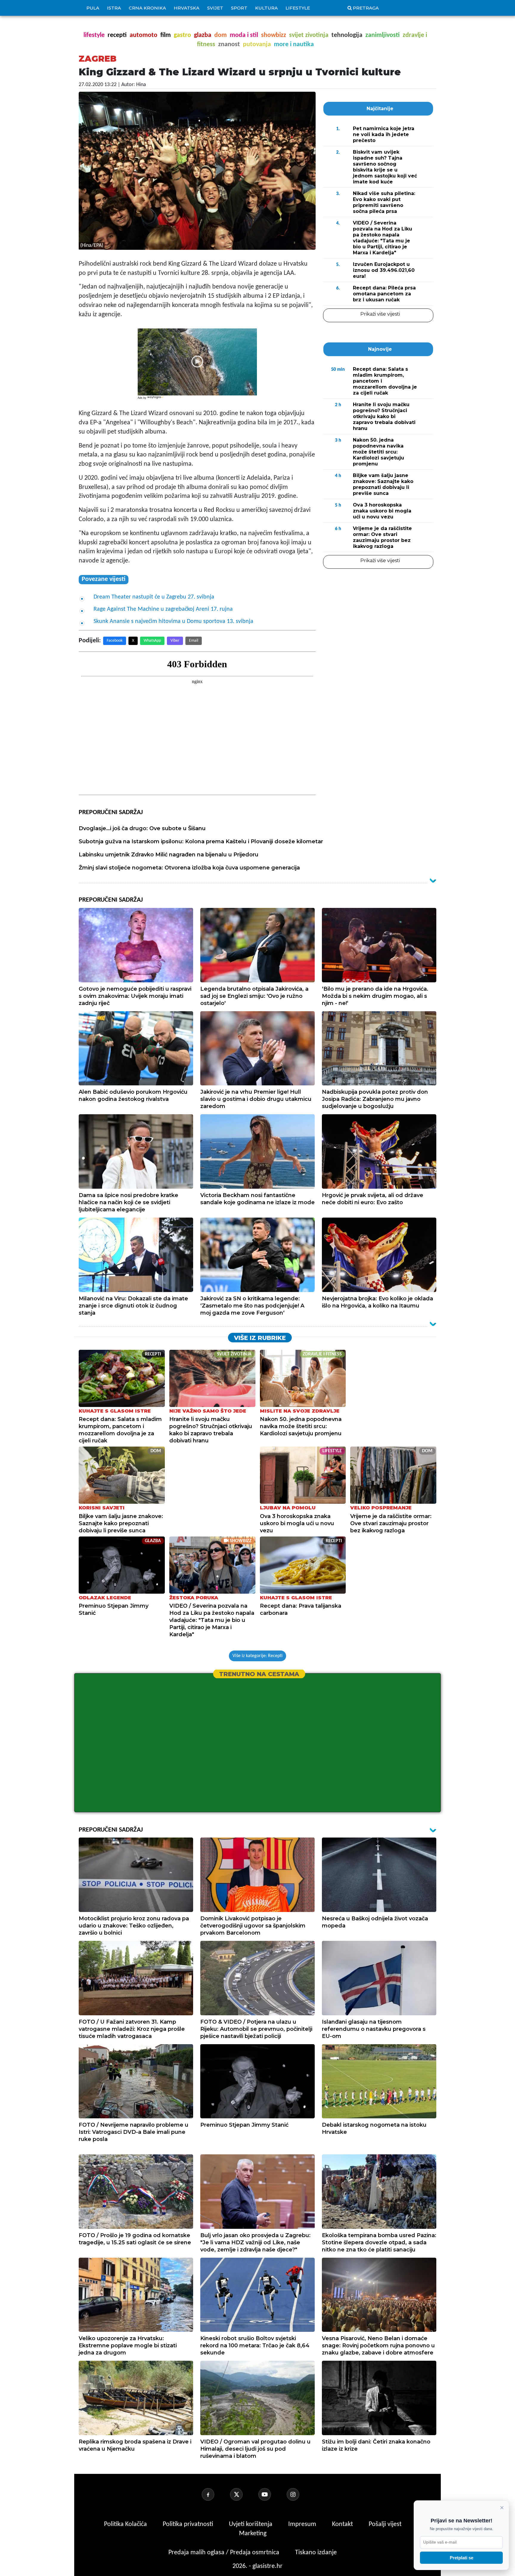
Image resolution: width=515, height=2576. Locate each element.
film (166, 35)
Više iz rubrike (260, 1338)
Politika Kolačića (126, 2524)
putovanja (257, 45)
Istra (114, 8)
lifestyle (94, 35)
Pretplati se (462, 2558)
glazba (203, 35)
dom (221, 35)
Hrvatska (187, 8)
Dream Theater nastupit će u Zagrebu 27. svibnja (154, 597)
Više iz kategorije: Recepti (257, 1656)
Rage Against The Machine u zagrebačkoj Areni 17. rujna (163, 609)
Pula (93, 8)
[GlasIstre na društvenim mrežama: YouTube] (272, 2494)
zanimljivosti (383, 35)
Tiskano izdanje (316, 2553)
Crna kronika (147, 8)
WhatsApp (152, 641)
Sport (239, 8)
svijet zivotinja (309, 35)
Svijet (215, 8)
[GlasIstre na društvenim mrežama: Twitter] (243, 2494)
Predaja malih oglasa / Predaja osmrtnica (225, 2553)
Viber (175, 641)
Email (194, 641)
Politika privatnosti (188, 2524)
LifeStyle (298, 8)
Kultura (266, 8)
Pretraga (366, 8)
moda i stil (244, 35)
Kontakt (343, 2524)
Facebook (115, 641)
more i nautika (294, 45)
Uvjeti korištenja (251, 2524)
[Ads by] (156, 400)
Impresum (303, 2524)
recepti (117, 35)
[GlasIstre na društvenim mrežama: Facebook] (215, 2494)
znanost (229, 45)
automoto (144, 35)
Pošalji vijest (385, 2524)
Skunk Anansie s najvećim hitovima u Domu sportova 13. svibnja (173, 621)
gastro (182, 35)
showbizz (274, 35)
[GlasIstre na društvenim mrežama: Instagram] (300, 2494)
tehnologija (347, 35)
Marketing (253, 2534)
